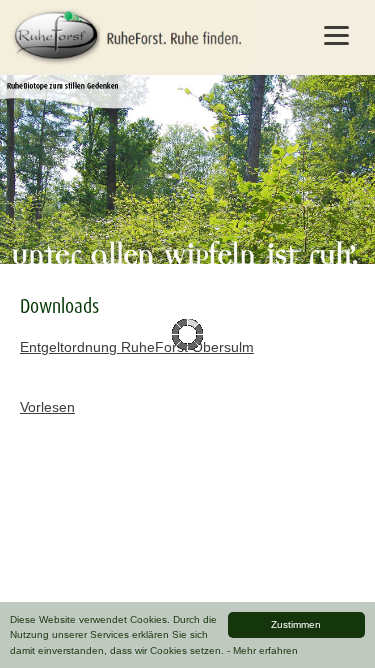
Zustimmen (296, 624)
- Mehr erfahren (262, 650)
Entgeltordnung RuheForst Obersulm (137, 347)
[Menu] (336, 35)
